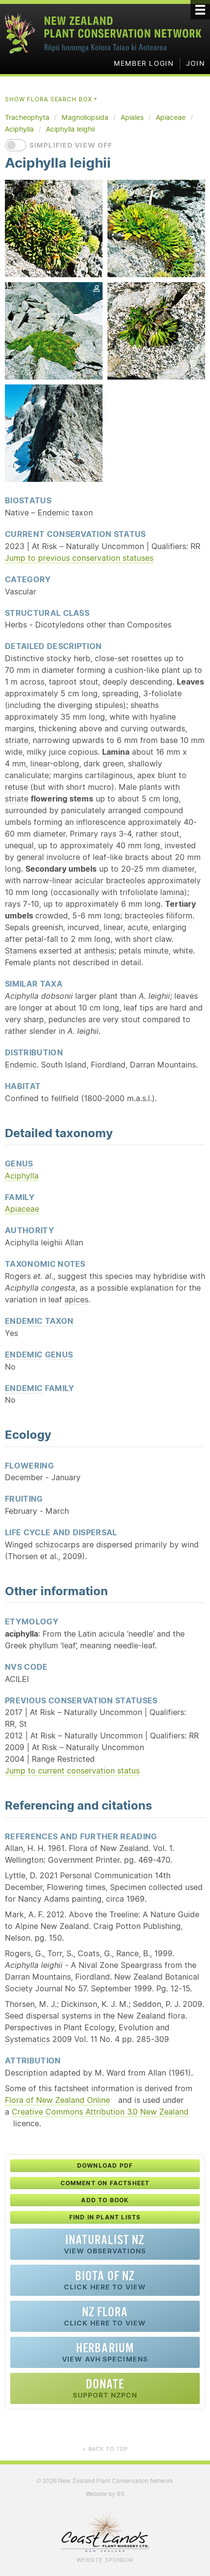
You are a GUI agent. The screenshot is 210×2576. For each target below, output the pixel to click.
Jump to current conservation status (72, 1771)
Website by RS (105, 2494)
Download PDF (105, 2166)
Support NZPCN (105, 2388)
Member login (144, 63)
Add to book (105, 2200)
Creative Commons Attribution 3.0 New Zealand (100, 2112)
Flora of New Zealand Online (57, 2100)
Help (153, 534)
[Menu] (200, 10)
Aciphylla (22, 1176)
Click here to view (105, 2280)
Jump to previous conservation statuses (79, 558)
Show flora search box (52, 99)
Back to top (105, 2449)
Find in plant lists (105, 2217)
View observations (105, 2244)
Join (196, 63)
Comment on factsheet (105, 2183)
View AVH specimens (105, 2352)
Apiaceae (22, 1209)
